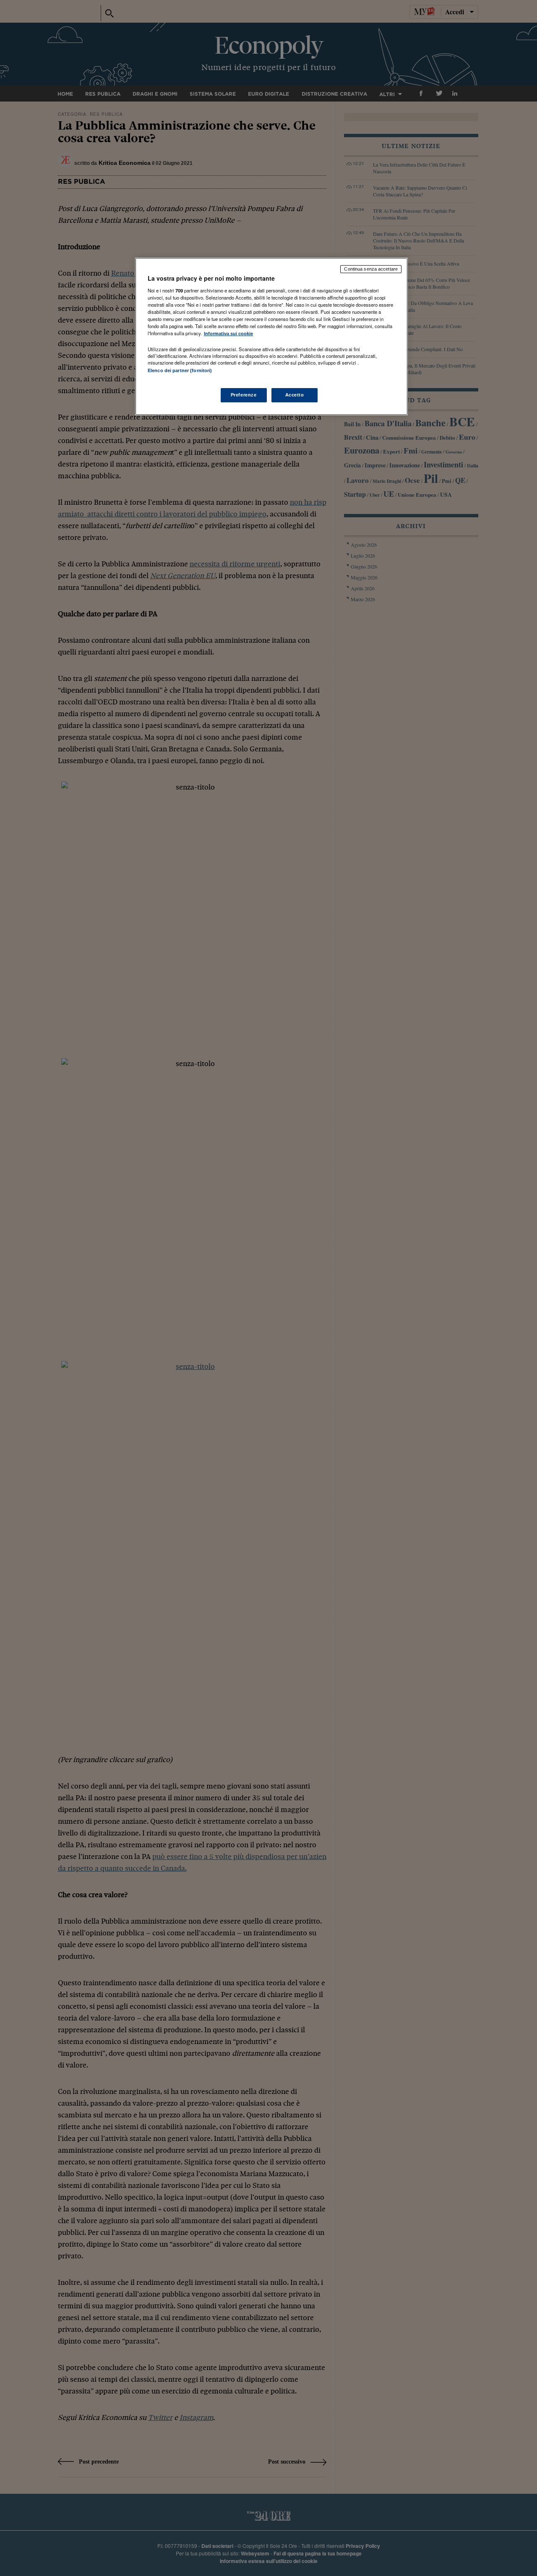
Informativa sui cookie (228, 334)
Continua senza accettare (371, 269)
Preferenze (244, 395)
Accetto (295, 395)
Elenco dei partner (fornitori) (180, 370)
